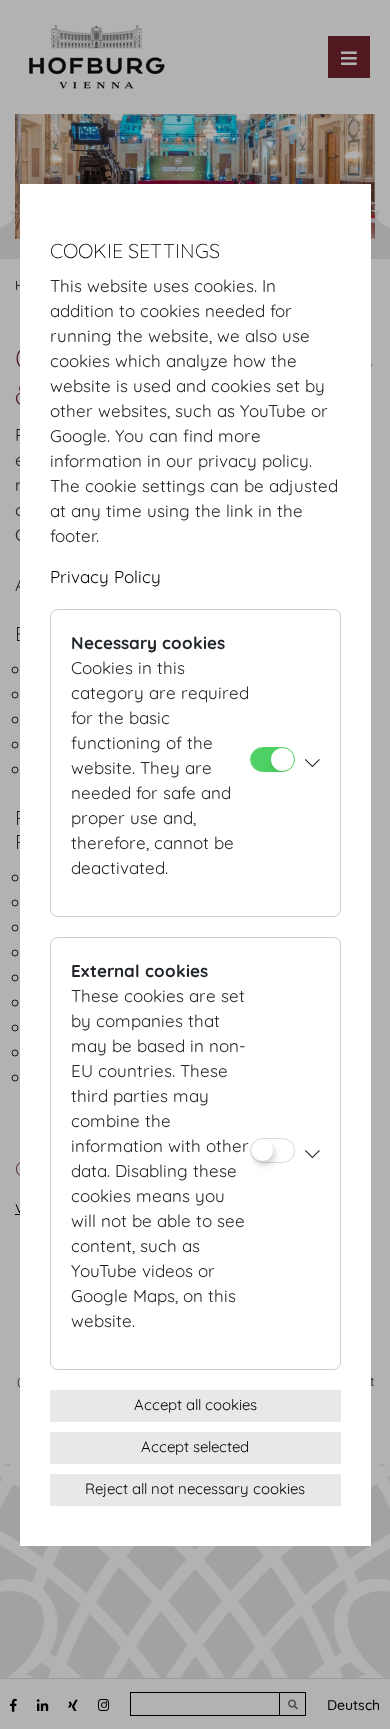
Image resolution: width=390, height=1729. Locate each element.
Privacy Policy (105, 576)
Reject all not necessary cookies (195, 1488)
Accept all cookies (195, 1404)
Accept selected (195, 1446)
